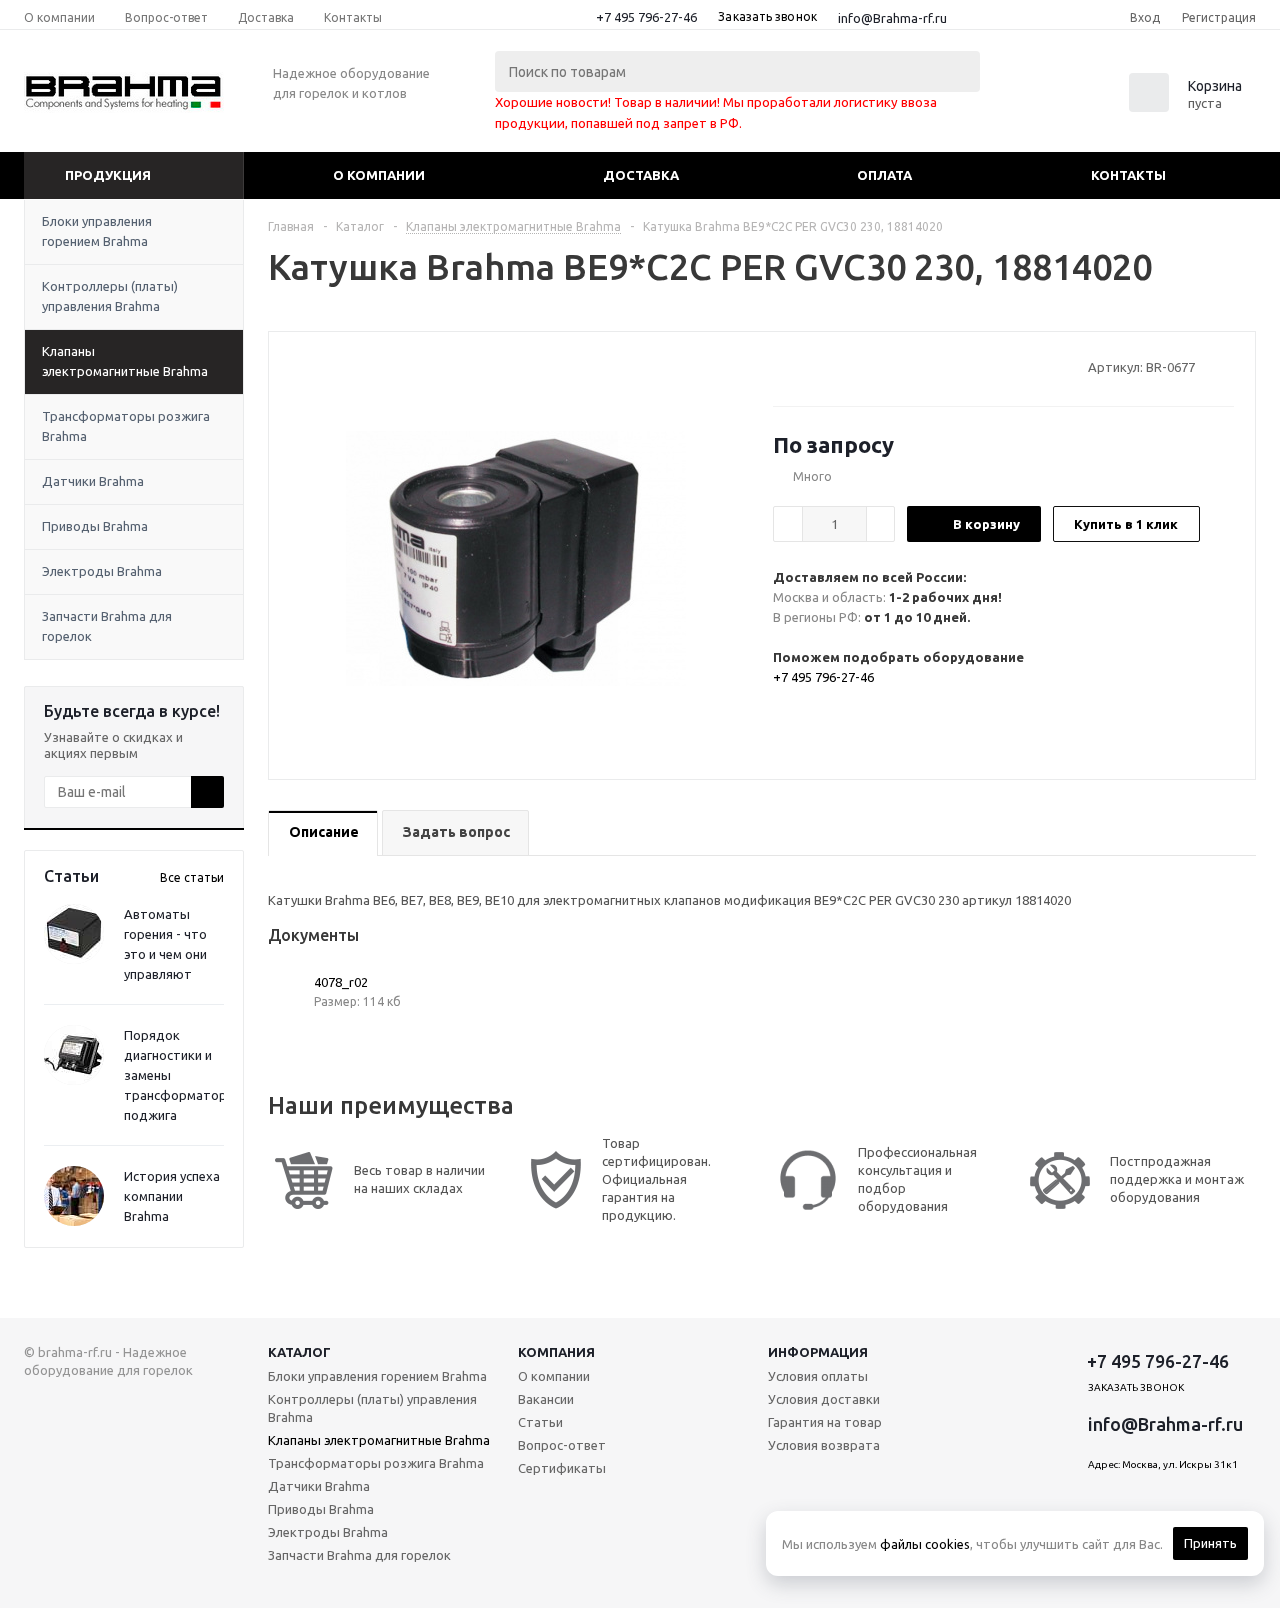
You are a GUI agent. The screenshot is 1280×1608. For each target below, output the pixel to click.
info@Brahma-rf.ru (892, 18)
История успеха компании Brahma (172, 1196)
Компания (556, 1352)
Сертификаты (562, 1468)
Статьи (540, 1422)
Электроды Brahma (102, 571)
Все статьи (192, 877)
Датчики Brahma (93, 481)
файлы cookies (925, 1544)
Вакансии (546, 1399)
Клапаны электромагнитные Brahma (125, 361)
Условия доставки (824, 1399)
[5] (858, 366)
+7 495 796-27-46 (646, 17)
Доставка (641, 175)
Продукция (108, 175)
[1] (782, 366)
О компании (379, 175)
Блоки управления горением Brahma (97, 231)
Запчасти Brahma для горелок (107, 626)
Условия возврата (824, 1445)
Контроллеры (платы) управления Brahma (110, 296)
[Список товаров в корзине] (1188, 106)
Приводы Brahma (95, 526)
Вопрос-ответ (562, 1445)
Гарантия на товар (825, 1422)
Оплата (884, 175)
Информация (818, 1352)
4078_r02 (341, 982)
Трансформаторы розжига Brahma (126, 426)
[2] (801, 366)
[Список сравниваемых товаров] (1036, 99)
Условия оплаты (818, 1376)
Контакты (1128, 175)
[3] (820, 366)
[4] (839, 366)
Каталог (299, 1352)
